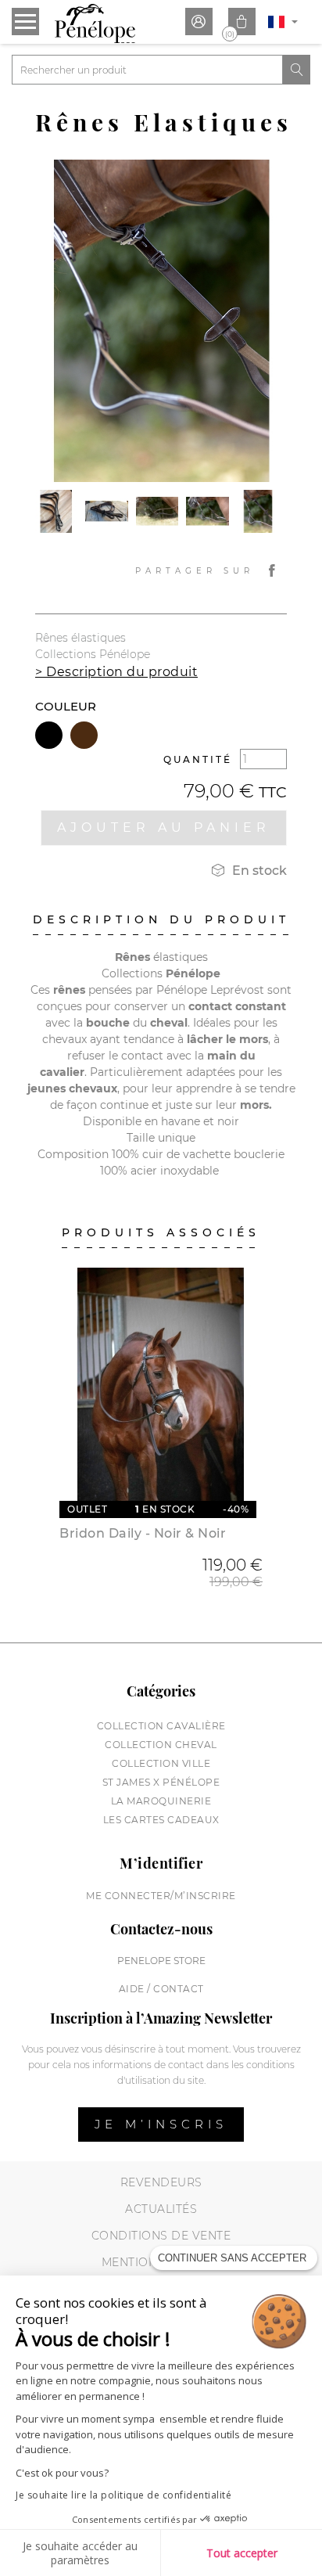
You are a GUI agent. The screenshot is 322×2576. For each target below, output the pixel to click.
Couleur (66, 706)
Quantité (198, 759)
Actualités (161, 2209)
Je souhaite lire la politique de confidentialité (123, 2495)
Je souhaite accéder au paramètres (80, 2553)
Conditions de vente (161, 2236)
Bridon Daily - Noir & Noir (143, 1533)
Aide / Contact (161, 1989)
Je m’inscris (161, 2124)
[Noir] (49, 735)
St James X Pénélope (161, 1782)
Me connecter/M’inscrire (161, 1896)
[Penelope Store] (95, 23)
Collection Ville (161, 1763)
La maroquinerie (161, 1801)
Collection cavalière (161, 1726)
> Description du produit (116, 672)
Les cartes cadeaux (161, 1820)
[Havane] (84, 735)
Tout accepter (242, 2553)
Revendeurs (161, 2182)
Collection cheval (161, 1745)
